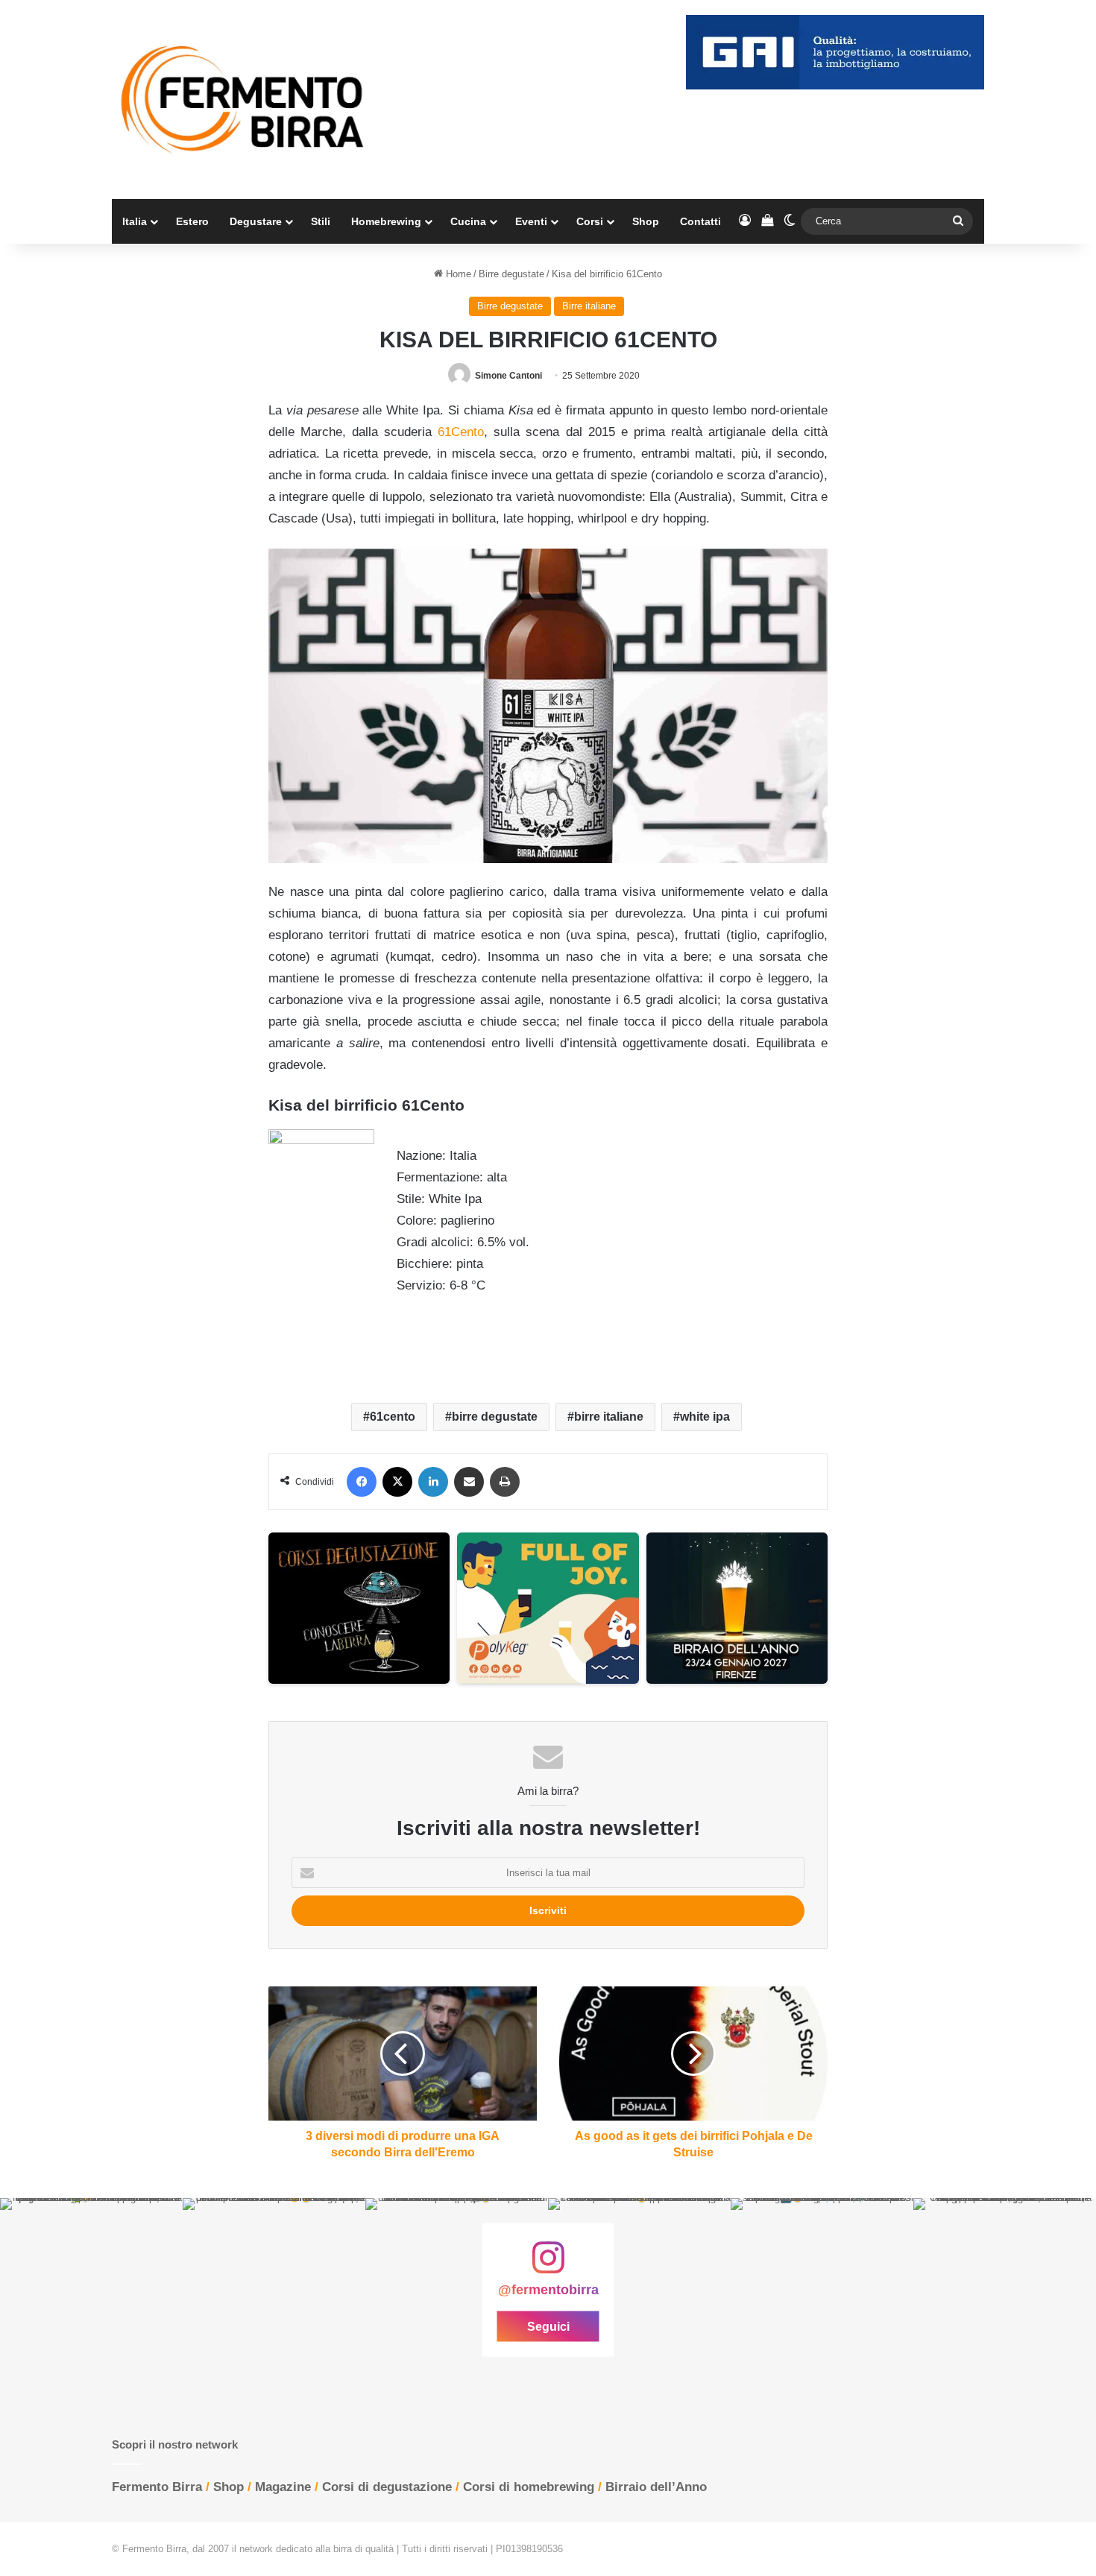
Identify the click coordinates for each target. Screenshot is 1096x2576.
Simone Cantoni (508, 376)
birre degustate (495, 1417)
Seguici (548, 2326)
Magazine (283, 2487)
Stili (321, 221)
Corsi (590, 221)
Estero (192, 221)
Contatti (700, 221)
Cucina (468, 221)
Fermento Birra (157, 2487)
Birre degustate (511, 274)
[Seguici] (548, 2265)
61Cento (461, 432)
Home (457, 274)
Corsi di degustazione (387, 2487)
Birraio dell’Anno (656, 2487)
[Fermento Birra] (244, 100)
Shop (646, 221)
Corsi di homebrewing (529, 2487)
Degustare (256, 221)
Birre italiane (589, 306)
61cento (393, 1417)
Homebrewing (386, 221)
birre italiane (609, 1417)
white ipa (705, 1417)
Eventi (531, 221)
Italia (135, 221)
